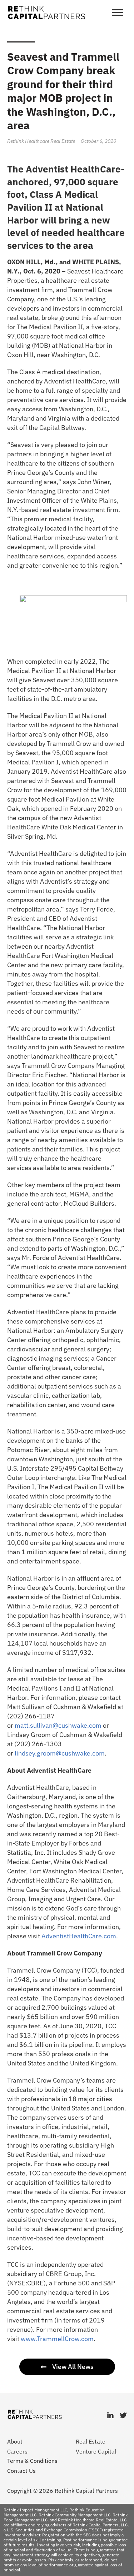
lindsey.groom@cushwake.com (60, 1753)
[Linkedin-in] (110, 2416)
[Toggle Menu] (118, 12)
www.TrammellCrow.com (57, 2339)
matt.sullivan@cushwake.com (58, 1725)
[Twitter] (123, 2416)
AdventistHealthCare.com (79, 1936)
